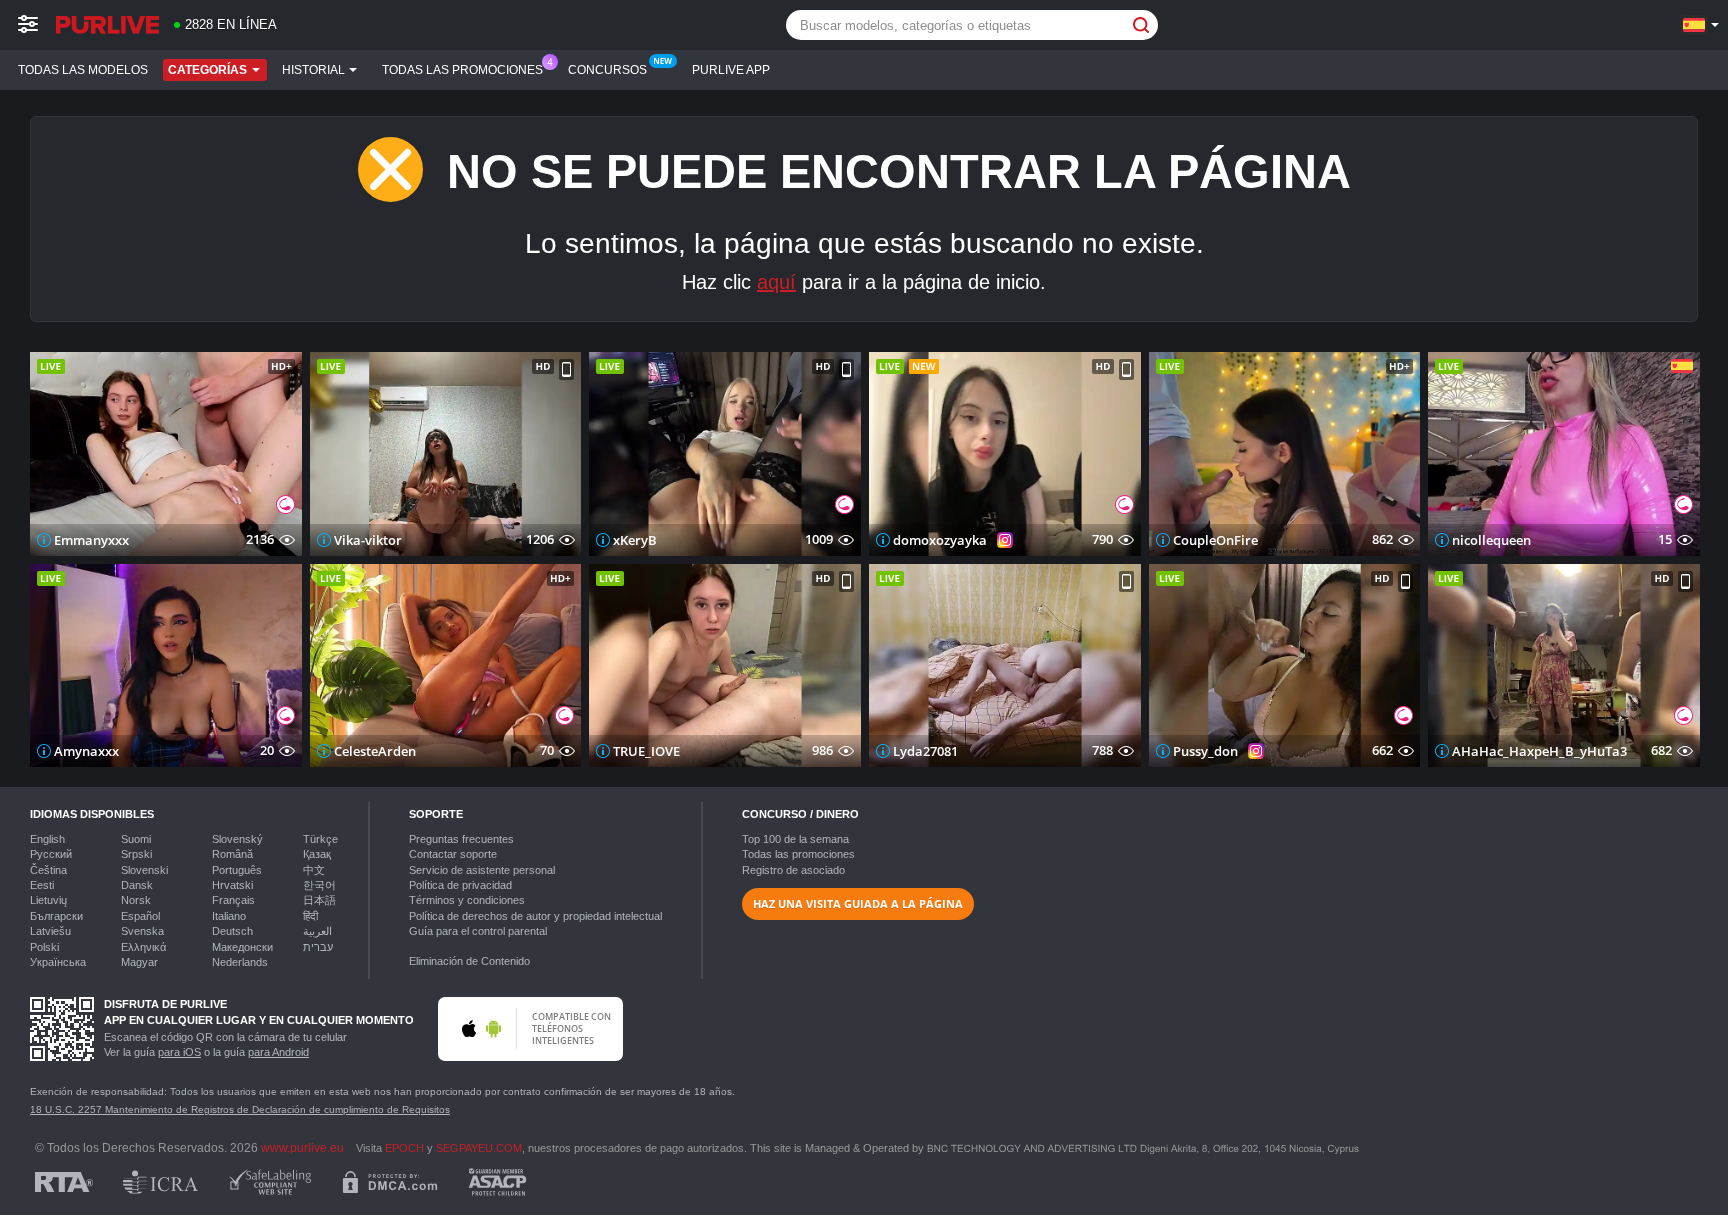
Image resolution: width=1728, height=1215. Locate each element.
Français (233, 900)
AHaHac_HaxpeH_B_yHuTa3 (1539, 751)
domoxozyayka (940, 540)
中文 (314, 870)
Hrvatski (232, 885)
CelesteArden (375, 751)
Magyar (139, 962)
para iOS (179, 1052)
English (47, 839)
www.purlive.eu (302, 1147)
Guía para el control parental (478, 931)
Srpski (136, 854)
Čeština (48, 870)
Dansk (137, 885)
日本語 (319, 900)
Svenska (142, 931)
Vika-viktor (368, 540)
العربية (317, 931)
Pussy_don (1205, 751)
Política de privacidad (460, 885)
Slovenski (144, 870)
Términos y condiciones (467, 900)
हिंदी (310, 916)
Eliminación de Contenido (469, 961)
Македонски (242, 947)
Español (140, 916)
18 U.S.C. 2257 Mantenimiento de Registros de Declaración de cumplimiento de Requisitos (240, 1109)
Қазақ (317, 854)
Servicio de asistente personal (482, 870)
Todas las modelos (83, 70)
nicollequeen (1491, 540)
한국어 (319, 885)
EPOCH (404, 1148)
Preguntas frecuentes (461, 839)
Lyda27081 (925, 751)
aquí (776, 282)
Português (237, 870)
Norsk (136, 900)
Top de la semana (795, 839)
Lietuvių (48, 900)
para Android (278, 1052)
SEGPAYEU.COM (479, 1148)
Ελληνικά (143, 947)
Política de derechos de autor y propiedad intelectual (535, 916)
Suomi (136, 839)
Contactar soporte (453, 854)
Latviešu (50, 931)
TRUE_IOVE (646, 751)
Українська (58, 962)
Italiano (229, 916)
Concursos (607, 70)
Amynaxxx (86, 751)
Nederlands (240, 962)
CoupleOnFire (1215, 540)
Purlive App (731, 70)
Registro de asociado (793, 870)
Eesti (42, 885)
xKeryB (635, 540)
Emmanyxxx (91, 540)
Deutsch (232, 931)
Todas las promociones (462, 70)
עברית (318, 947)
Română (232, 854)
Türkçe (320, 839)
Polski (44, 947)
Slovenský (237, 839)
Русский (51, 854)
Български (56, 916)
